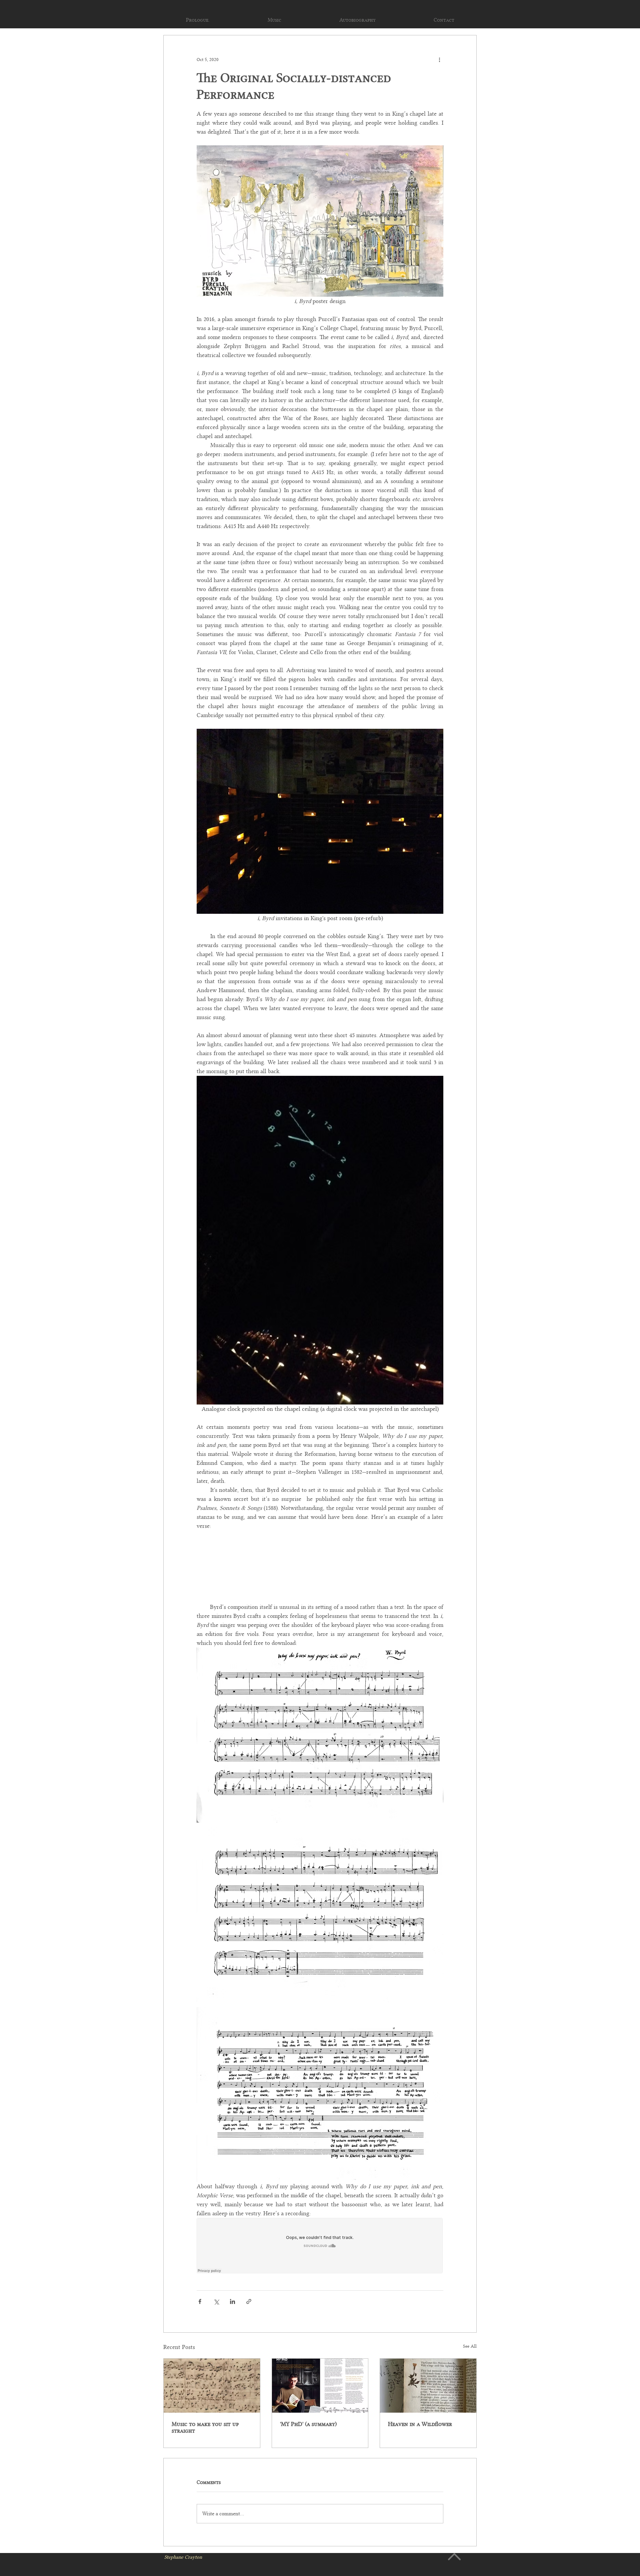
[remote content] (320, 2246)
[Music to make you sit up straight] (212, 2386)
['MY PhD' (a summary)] (320, 2386)
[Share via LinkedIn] (232, 2301)
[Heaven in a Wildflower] (428, 2386)
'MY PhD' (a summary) (308, 2424)
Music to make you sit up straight (205, 2427)
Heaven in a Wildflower (420, 2424)
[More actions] (439, 59)
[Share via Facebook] (200, 2301)
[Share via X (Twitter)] (216, 2301)
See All (470, 2346)
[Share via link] (249, 2301)
